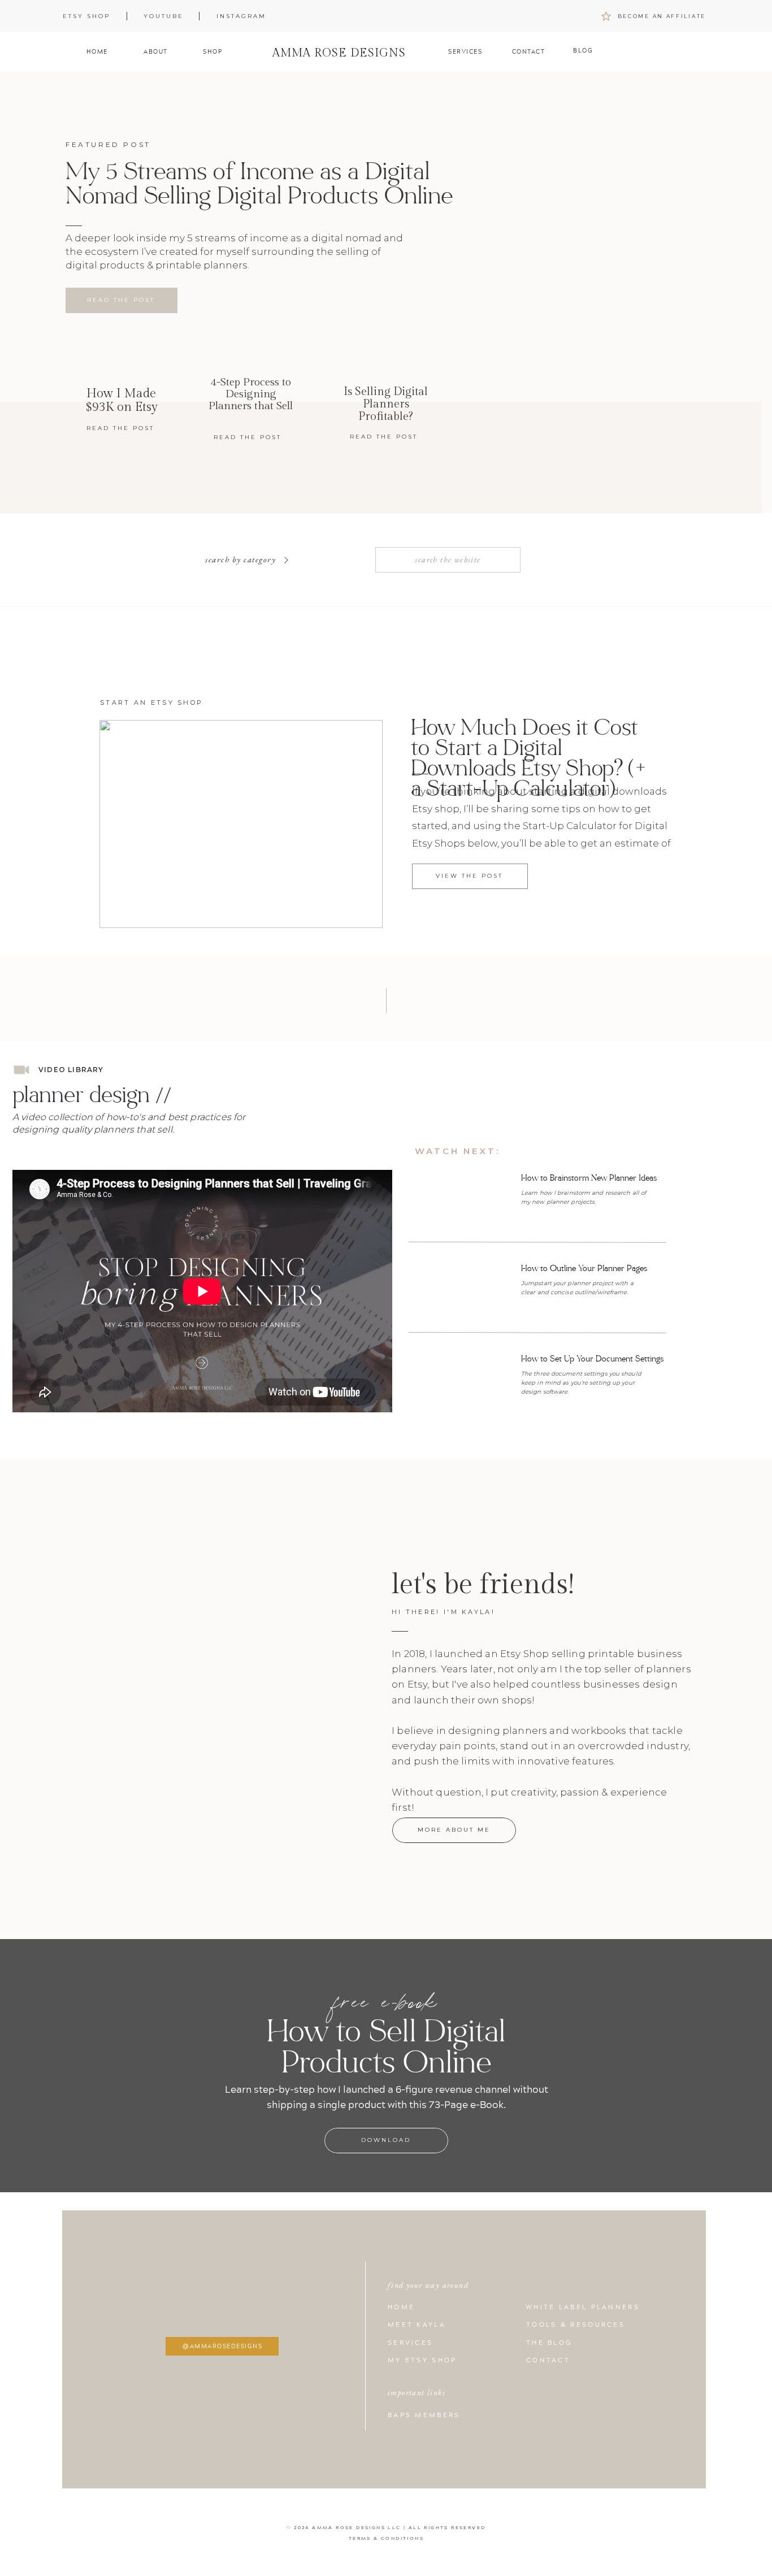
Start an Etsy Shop (151, 702)
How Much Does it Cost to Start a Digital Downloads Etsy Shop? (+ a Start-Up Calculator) (529, 758)
